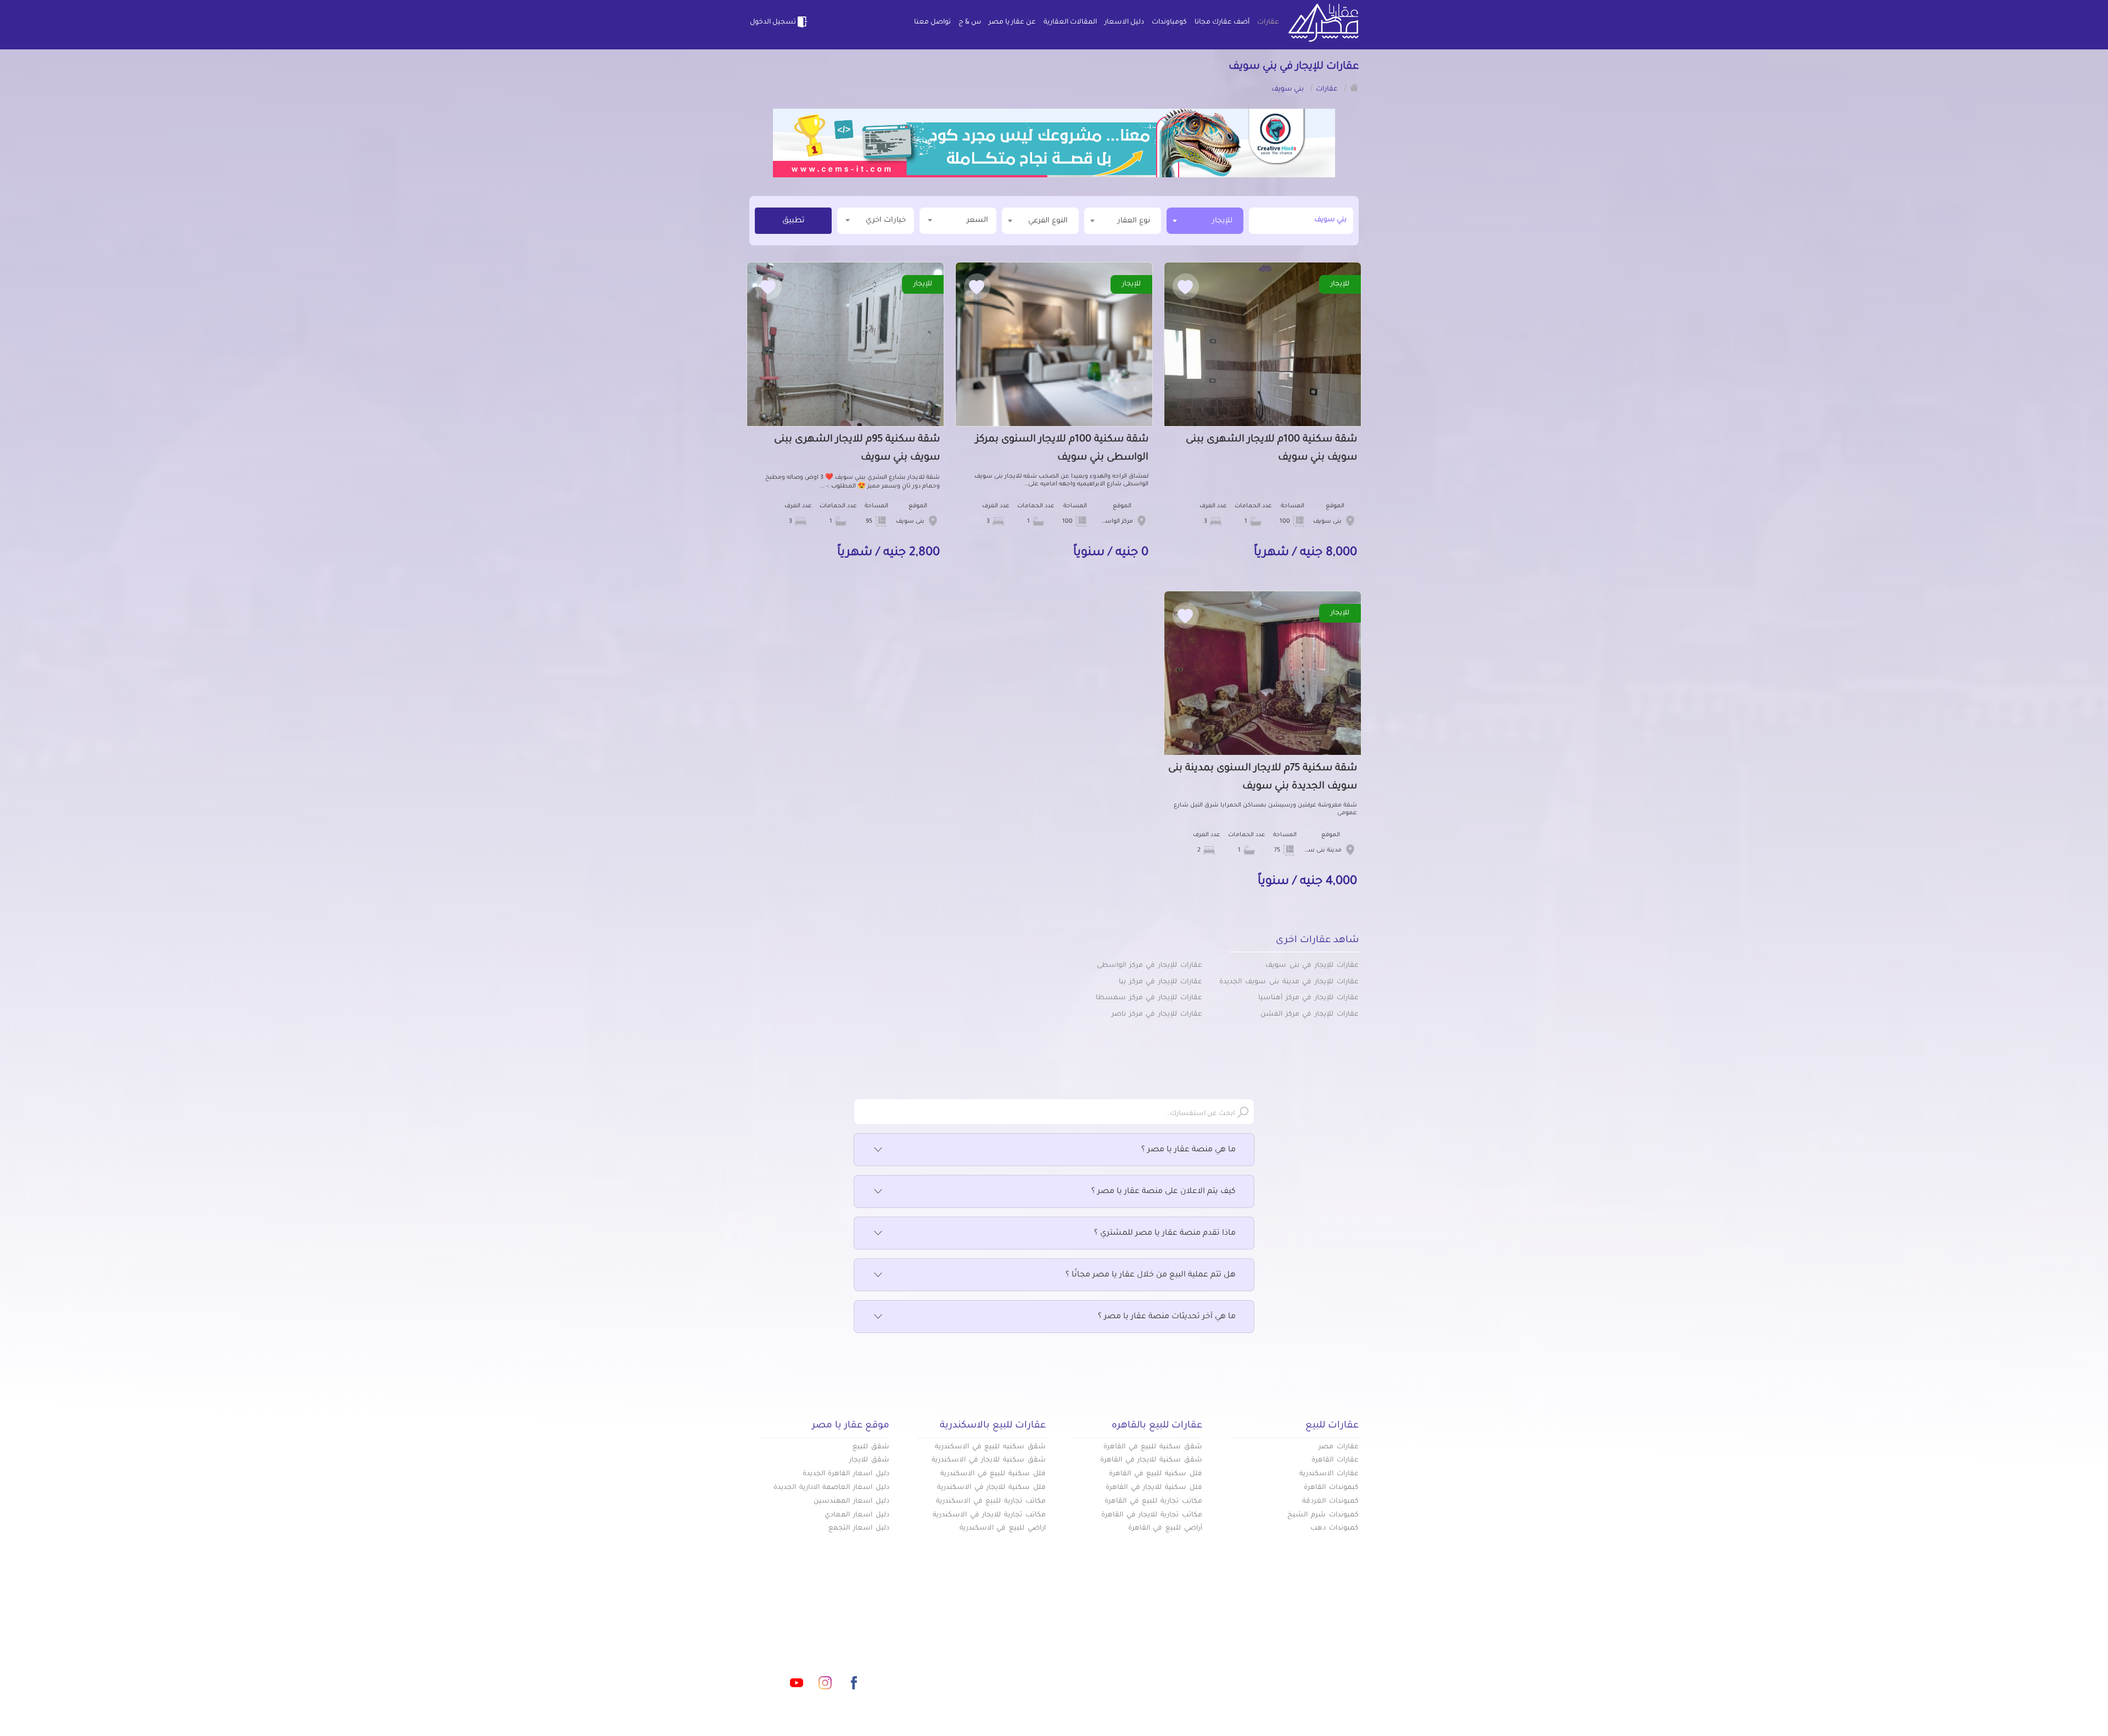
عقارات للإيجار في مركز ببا (1160, 982)
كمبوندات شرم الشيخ (1323, 1515)
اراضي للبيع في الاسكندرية (1003, 1528)
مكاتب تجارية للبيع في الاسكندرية (991, 1502)
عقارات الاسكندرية (1329, 1474)
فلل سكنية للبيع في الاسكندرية (993, 1474)
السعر (977, 220)
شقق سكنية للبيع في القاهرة (1153, 1447)
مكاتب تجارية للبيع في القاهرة (1153, 1502)
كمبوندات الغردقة (1330, 1502)
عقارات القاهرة (1335, 1460)
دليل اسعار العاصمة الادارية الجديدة (831, 1488)
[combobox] (1205, 221)
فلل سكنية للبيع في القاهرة (1156, 1474)
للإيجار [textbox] (1222, 221)
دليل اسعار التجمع (859, 1528)
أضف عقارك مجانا (1222, 23)
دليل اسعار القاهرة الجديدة (846, 1474)
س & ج (970, 23)
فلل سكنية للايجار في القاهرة (1154, 1488)
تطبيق (794, 221)
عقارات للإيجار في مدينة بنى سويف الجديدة (1289, 982)
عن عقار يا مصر (1012, 23)
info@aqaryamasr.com (801, 1634)
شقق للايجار (869, 1460)
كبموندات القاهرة (1331, 1488)
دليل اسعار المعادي (857, 1515)
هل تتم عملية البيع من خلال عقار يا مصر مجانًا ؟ (1151, 1275)
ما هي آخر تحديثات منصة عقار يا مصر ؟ (1167, 1317)
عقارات (1268, 23)
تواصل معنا (932, 23)
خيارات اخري (886, 220)
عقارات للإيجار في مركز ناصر (1157, 1015)
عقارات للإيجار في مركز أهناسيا (1308, 998)
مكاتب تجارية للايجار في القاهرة (1152, 1515)
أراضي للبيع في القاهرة (1165, 1528)
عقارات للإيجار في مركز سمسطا (1149, 998)
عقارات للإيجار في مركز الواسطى (1150, 966)
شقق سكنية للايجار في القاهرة (1151, 1460)
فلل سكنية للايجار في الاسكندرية (991, 1488)
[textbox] (1123, 220)
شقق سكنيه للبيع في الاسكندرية (990, 1447)
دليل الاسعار (1124, 23)
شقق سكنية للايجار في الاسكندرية (989, 1460)
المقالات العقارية (1070, 23)
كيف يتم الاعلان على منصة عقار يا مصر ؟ (1164, 1192)
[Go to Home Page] (1354, 87)
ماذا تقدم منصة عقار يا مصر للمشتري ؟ (1165, 1234)
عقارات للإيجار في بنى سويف (1312, 966)
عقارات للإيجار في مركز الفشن (1310, 1015)
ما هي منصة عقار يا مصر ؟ (1188, 1150)
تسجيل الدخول (773, 23)
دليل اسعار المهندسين (851, 1502)
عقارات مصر (1339, 1447)
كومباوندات (1169, 23)
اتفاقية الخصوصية (974, 1670)
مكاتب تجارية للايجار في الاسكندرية (989, 1515)
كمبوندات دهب (1335, 1528)
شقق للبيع (871, 1447)
